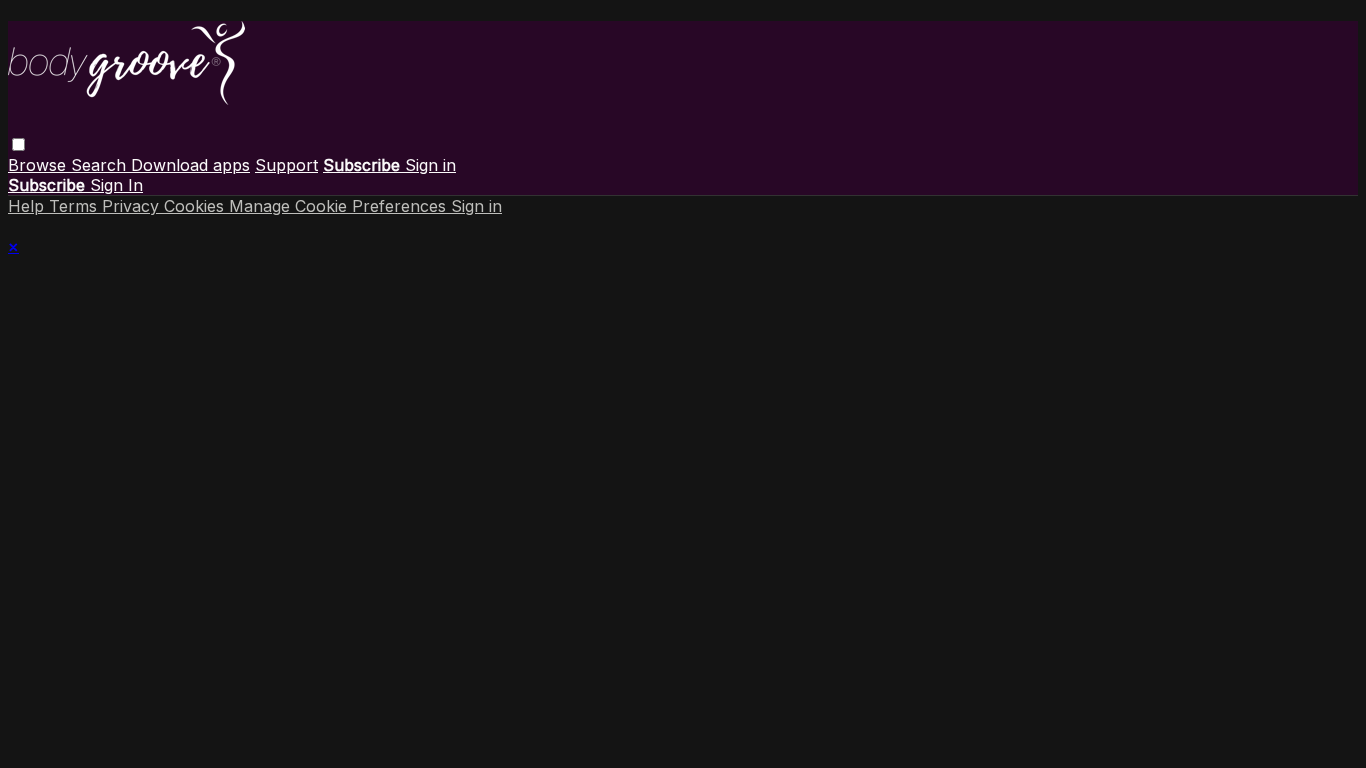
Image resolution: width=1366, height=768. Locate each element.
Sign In (116, 185)
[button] (18, 144)
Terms (75, 206)
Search (101, 165)
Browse (39, 165)
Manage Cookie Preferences (340, 206)
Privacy (133, 206)
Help (28, 206)
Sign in (430, 165)
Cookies (196, 206)
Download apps (190, 165)
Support (286, 165)
